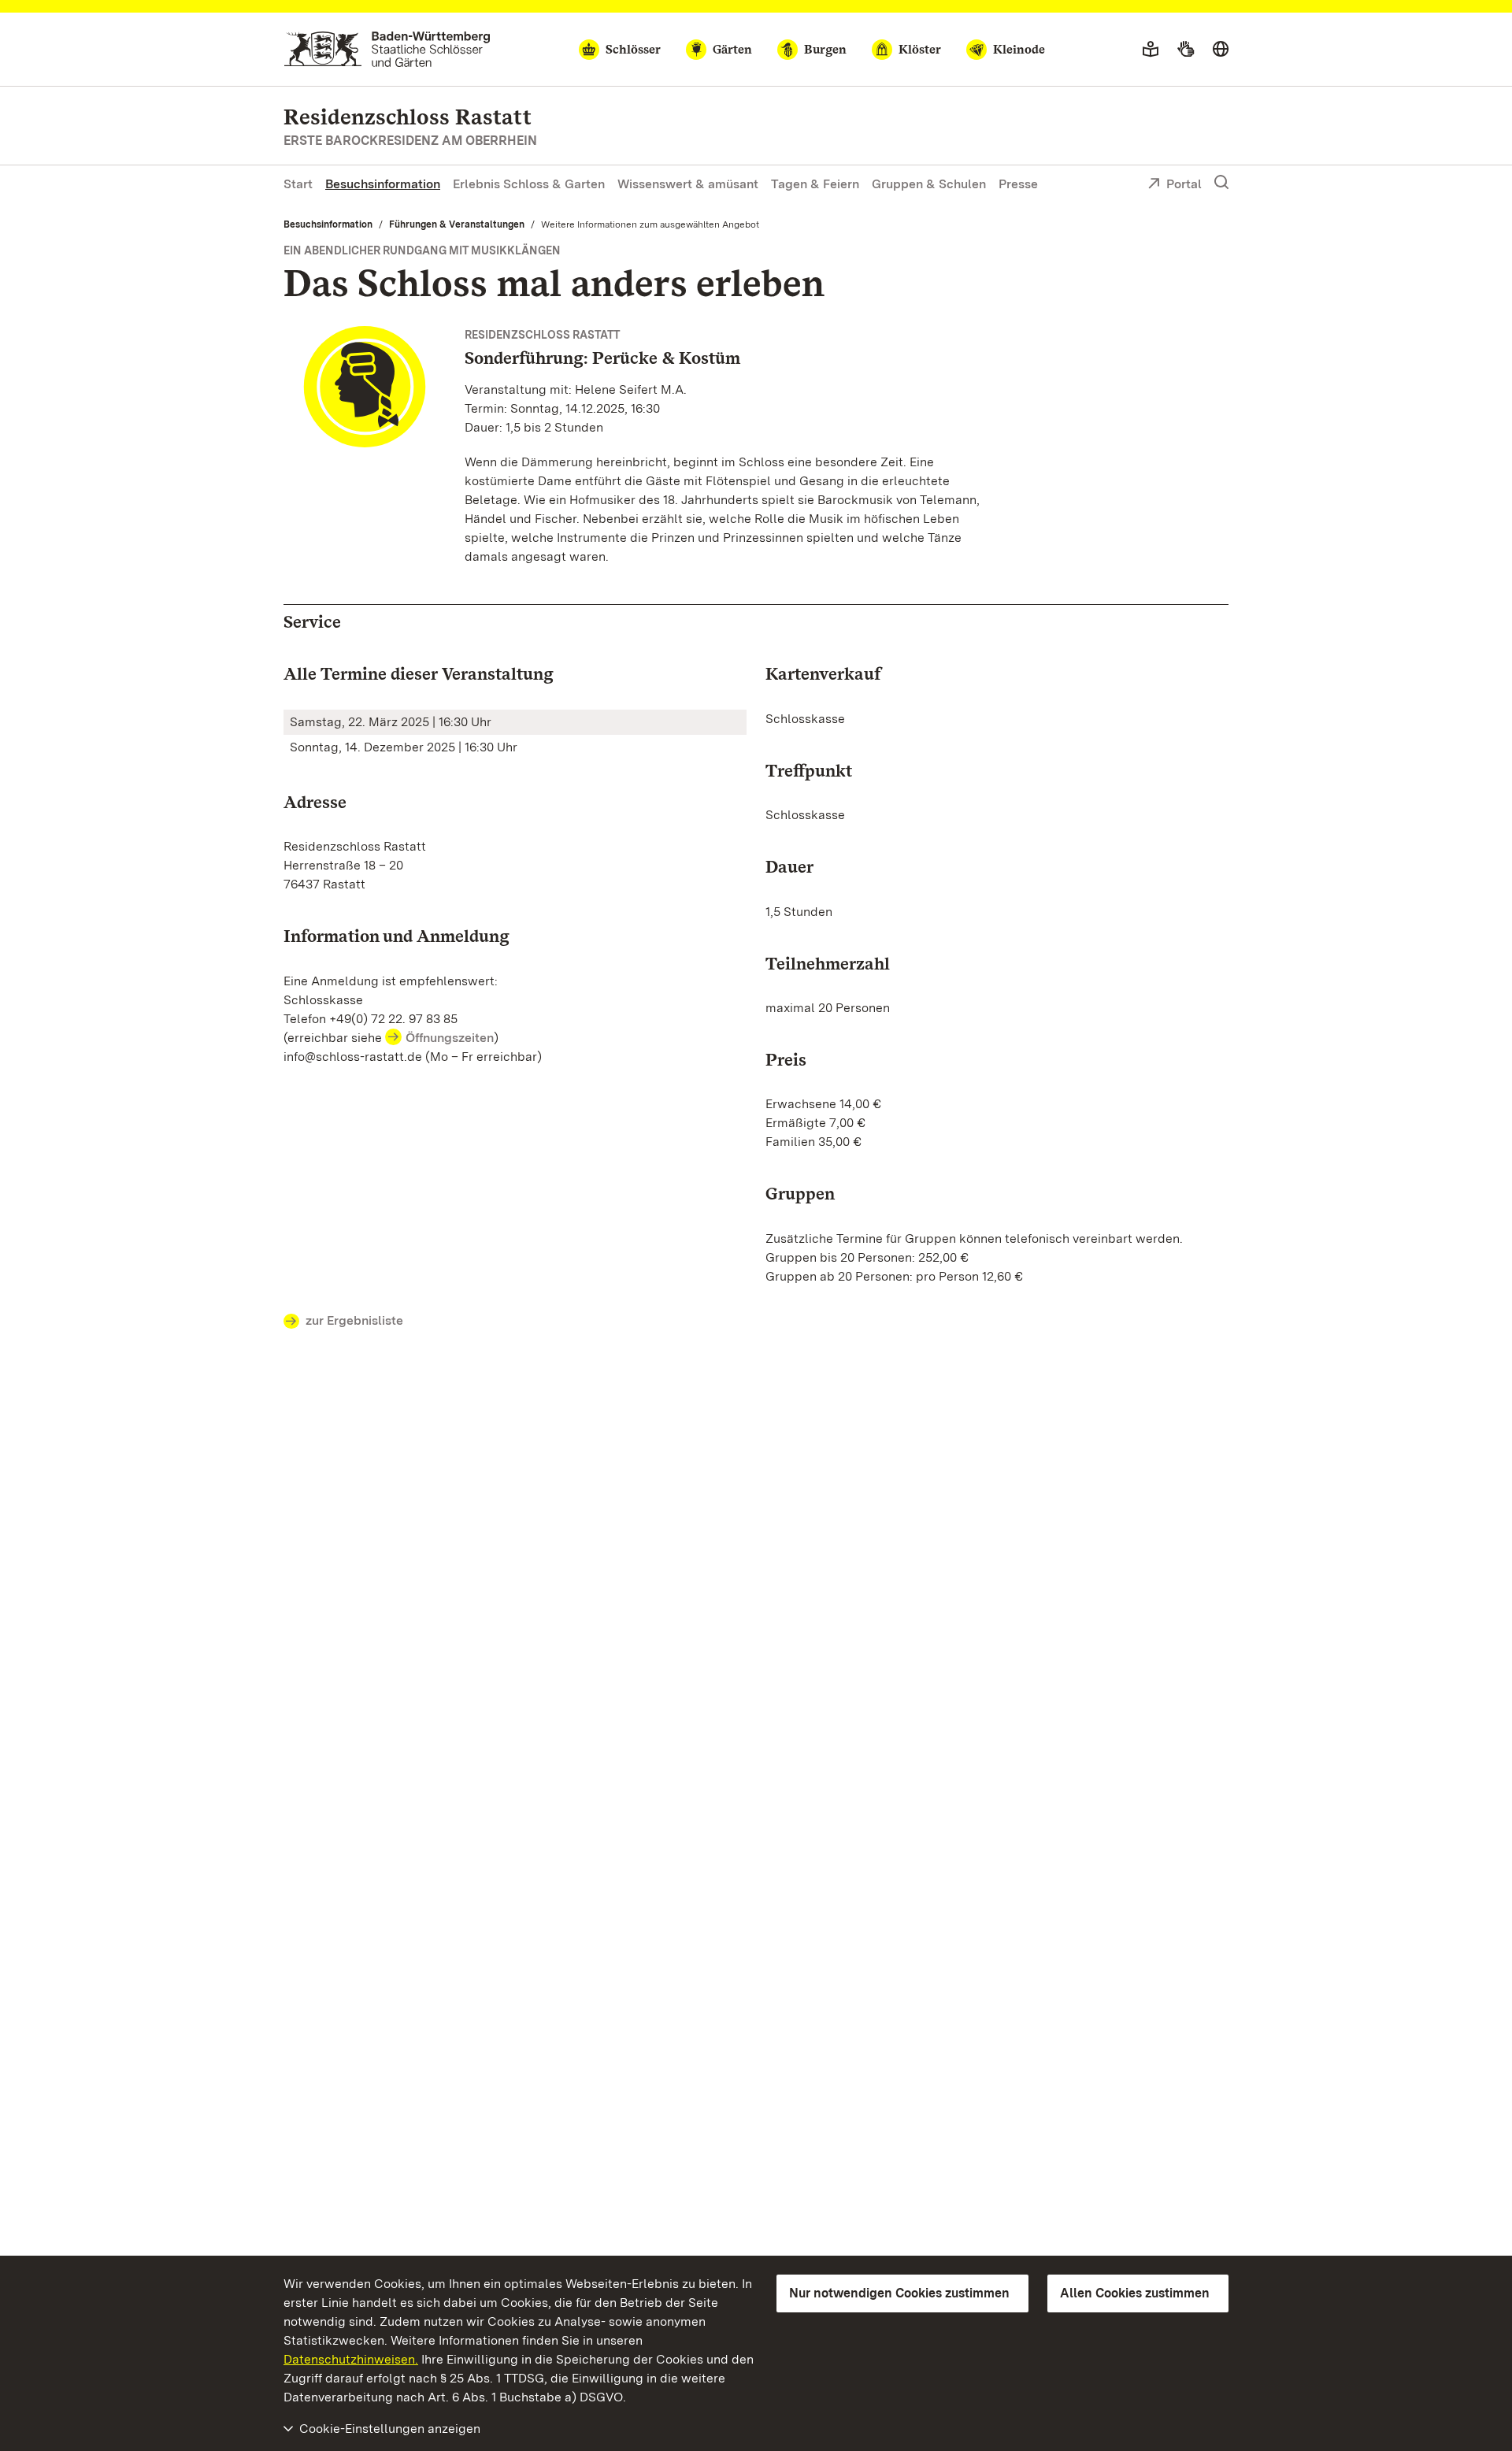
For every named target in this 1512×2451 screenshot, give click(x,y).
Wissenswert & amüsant (688, 184)
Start (298, 184)
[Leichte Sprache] (1151, 50)
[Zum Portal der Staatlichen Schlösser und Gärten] (387, 49)
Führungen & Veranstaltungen (457, 224)
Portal (1184, 184)
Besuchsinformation (383, 184)
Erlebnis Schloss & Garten (529, 184)
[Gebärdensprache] (1186, 50)
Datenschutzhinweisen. (351, 2359)
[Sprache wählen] (1221, 50)
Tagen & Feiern (815, 184)
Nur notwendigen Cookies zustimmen (899, 2293)
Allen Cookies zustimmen (1135, 2293)
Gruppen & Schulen (929, 184)
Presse (1018, 184)
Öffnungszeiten (450, 1038)
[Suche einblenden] (1221, 183)
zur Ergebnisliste (354, 1320)
